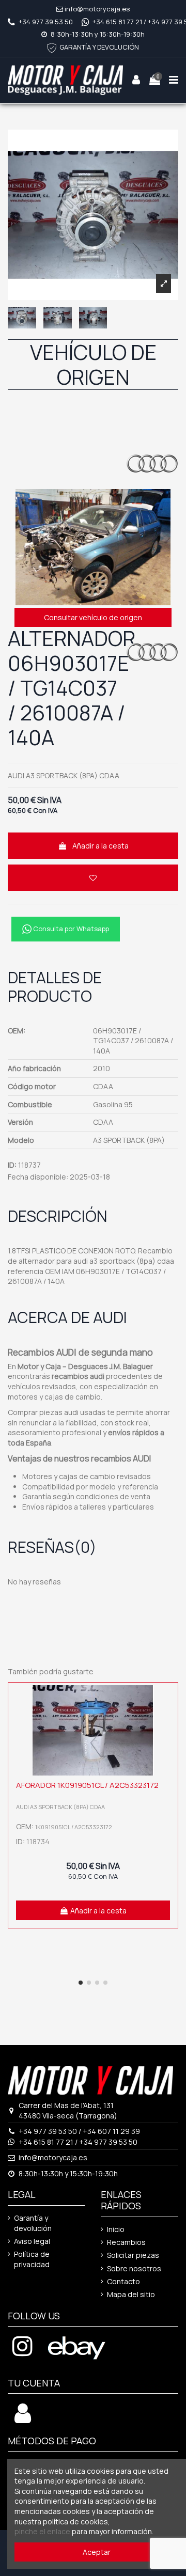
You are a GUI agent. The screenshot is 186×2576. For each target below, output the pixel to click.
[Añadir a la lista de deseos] (93, 878)
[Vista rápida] (167, 1719)
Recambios (126, 2242)
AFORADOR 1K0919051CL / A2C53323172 (87, 1785)
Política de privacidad (32, 2259)
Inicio (116, 2229)
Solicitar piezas (133, 2255)
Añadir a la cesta (100, 846)
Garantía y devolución (33, 2223)
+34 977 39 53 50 (46, 22)
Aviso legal (32, 2241)
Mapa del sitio (131, 2294)
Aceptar (97, 2552)
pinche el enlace (42, 2531)
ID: (12, 1165)
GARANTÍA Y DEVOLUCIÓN (99, 47)
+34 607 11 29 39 (111, 2131)
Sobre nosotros (134, 2268)
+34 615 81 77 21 (117, 22)
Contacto (123, 2281)
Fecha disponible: (38, 1177)
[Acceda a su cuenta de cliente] (23, 2419)
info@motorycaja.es (97, 9)
